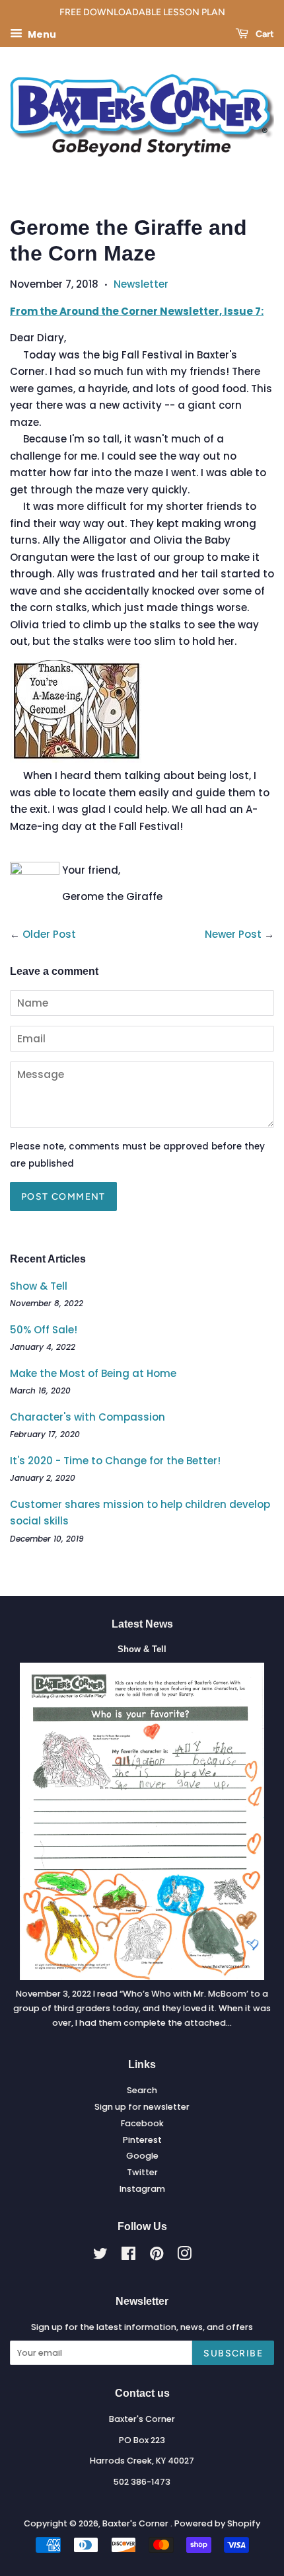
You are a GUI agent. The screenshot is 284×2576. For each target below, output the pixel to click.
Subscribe (233, 2353)
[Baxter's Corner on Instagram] (184, 2256)
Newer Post (233, 934)
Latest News (142, 1624)
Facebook (142, 2123)
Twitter (142, 2172)
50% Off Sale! (44, 1330)
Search (142, 2090)
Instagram (142, 2189)
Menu (41, 34)
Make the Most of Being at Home (93, 1373)
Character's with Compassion (88, 1417)
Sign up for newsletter (142, 2107)
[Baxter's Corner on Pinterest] (157, 2256)
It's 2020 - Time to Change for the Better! (115, 1461)
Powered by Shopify (217, 2523)
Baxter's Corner (136, 2523)
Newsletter (141, 284)
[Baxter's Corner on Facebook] (128, 2256)
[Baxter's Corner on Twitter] (100, 2256)
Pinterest (142, 2140)
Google (142, 2156)
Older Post (49, 934)
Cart (264, 34)
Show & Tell (39, 1286)
